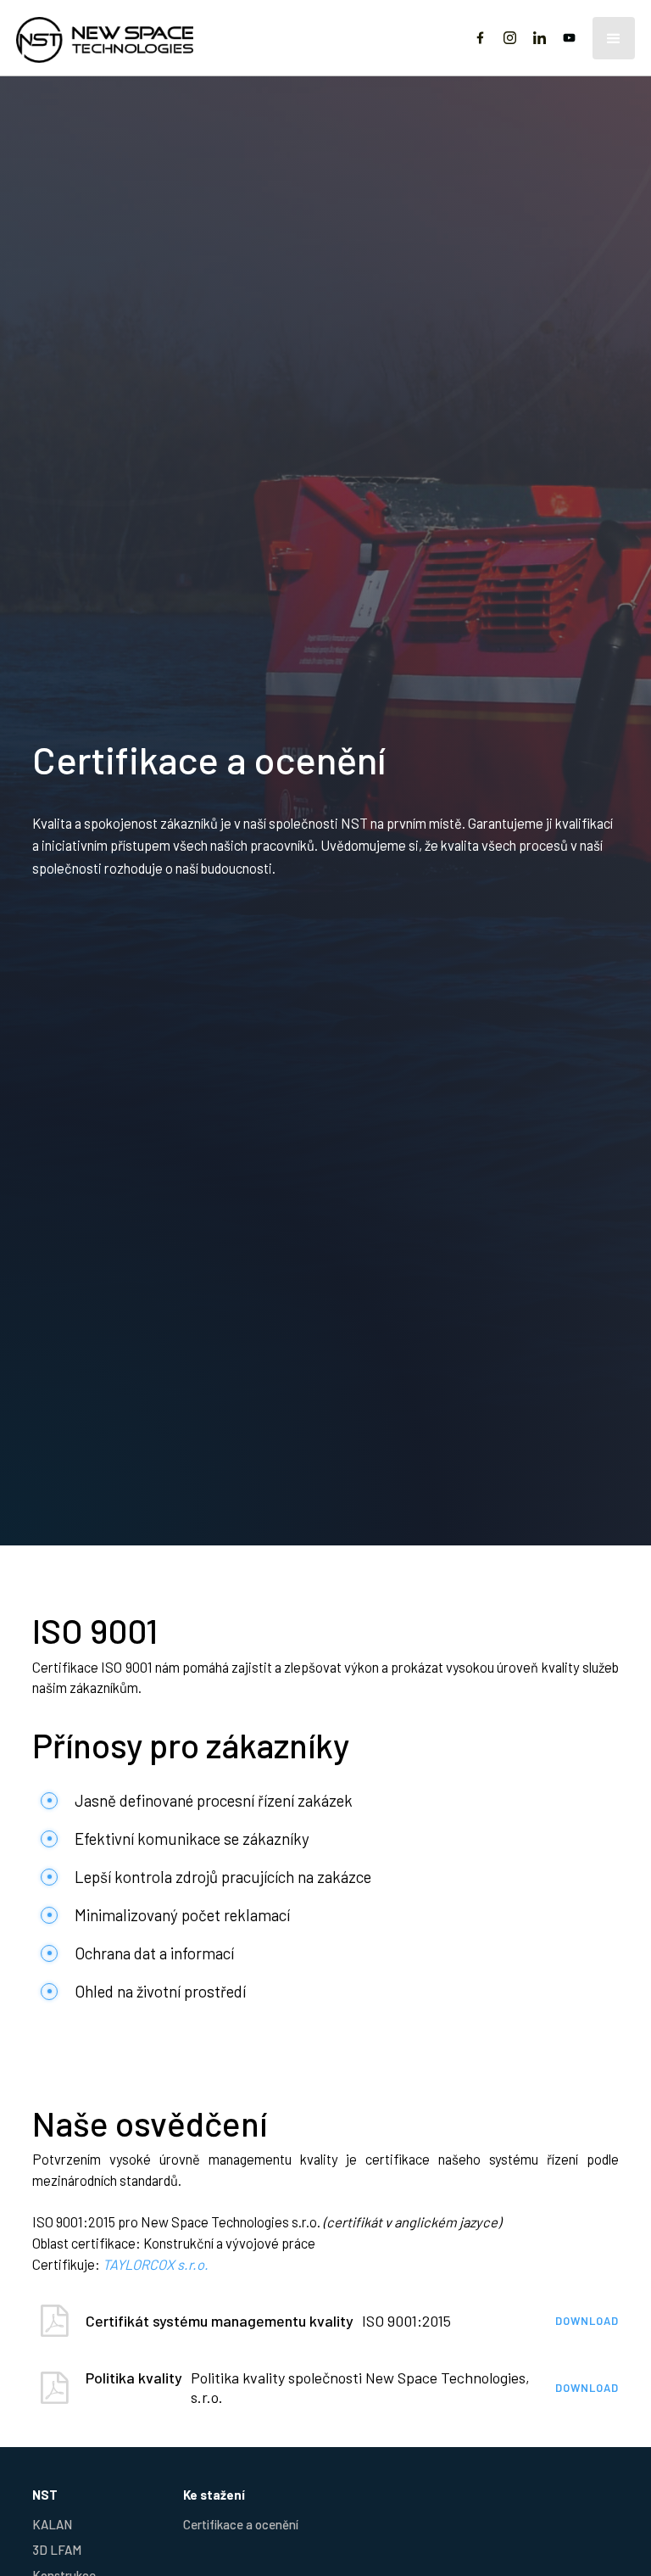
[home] (127, 38)
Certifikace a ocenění (241, 2524)
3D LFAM (57, 2550)
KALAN (52, 2524)
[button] (614, 38)
